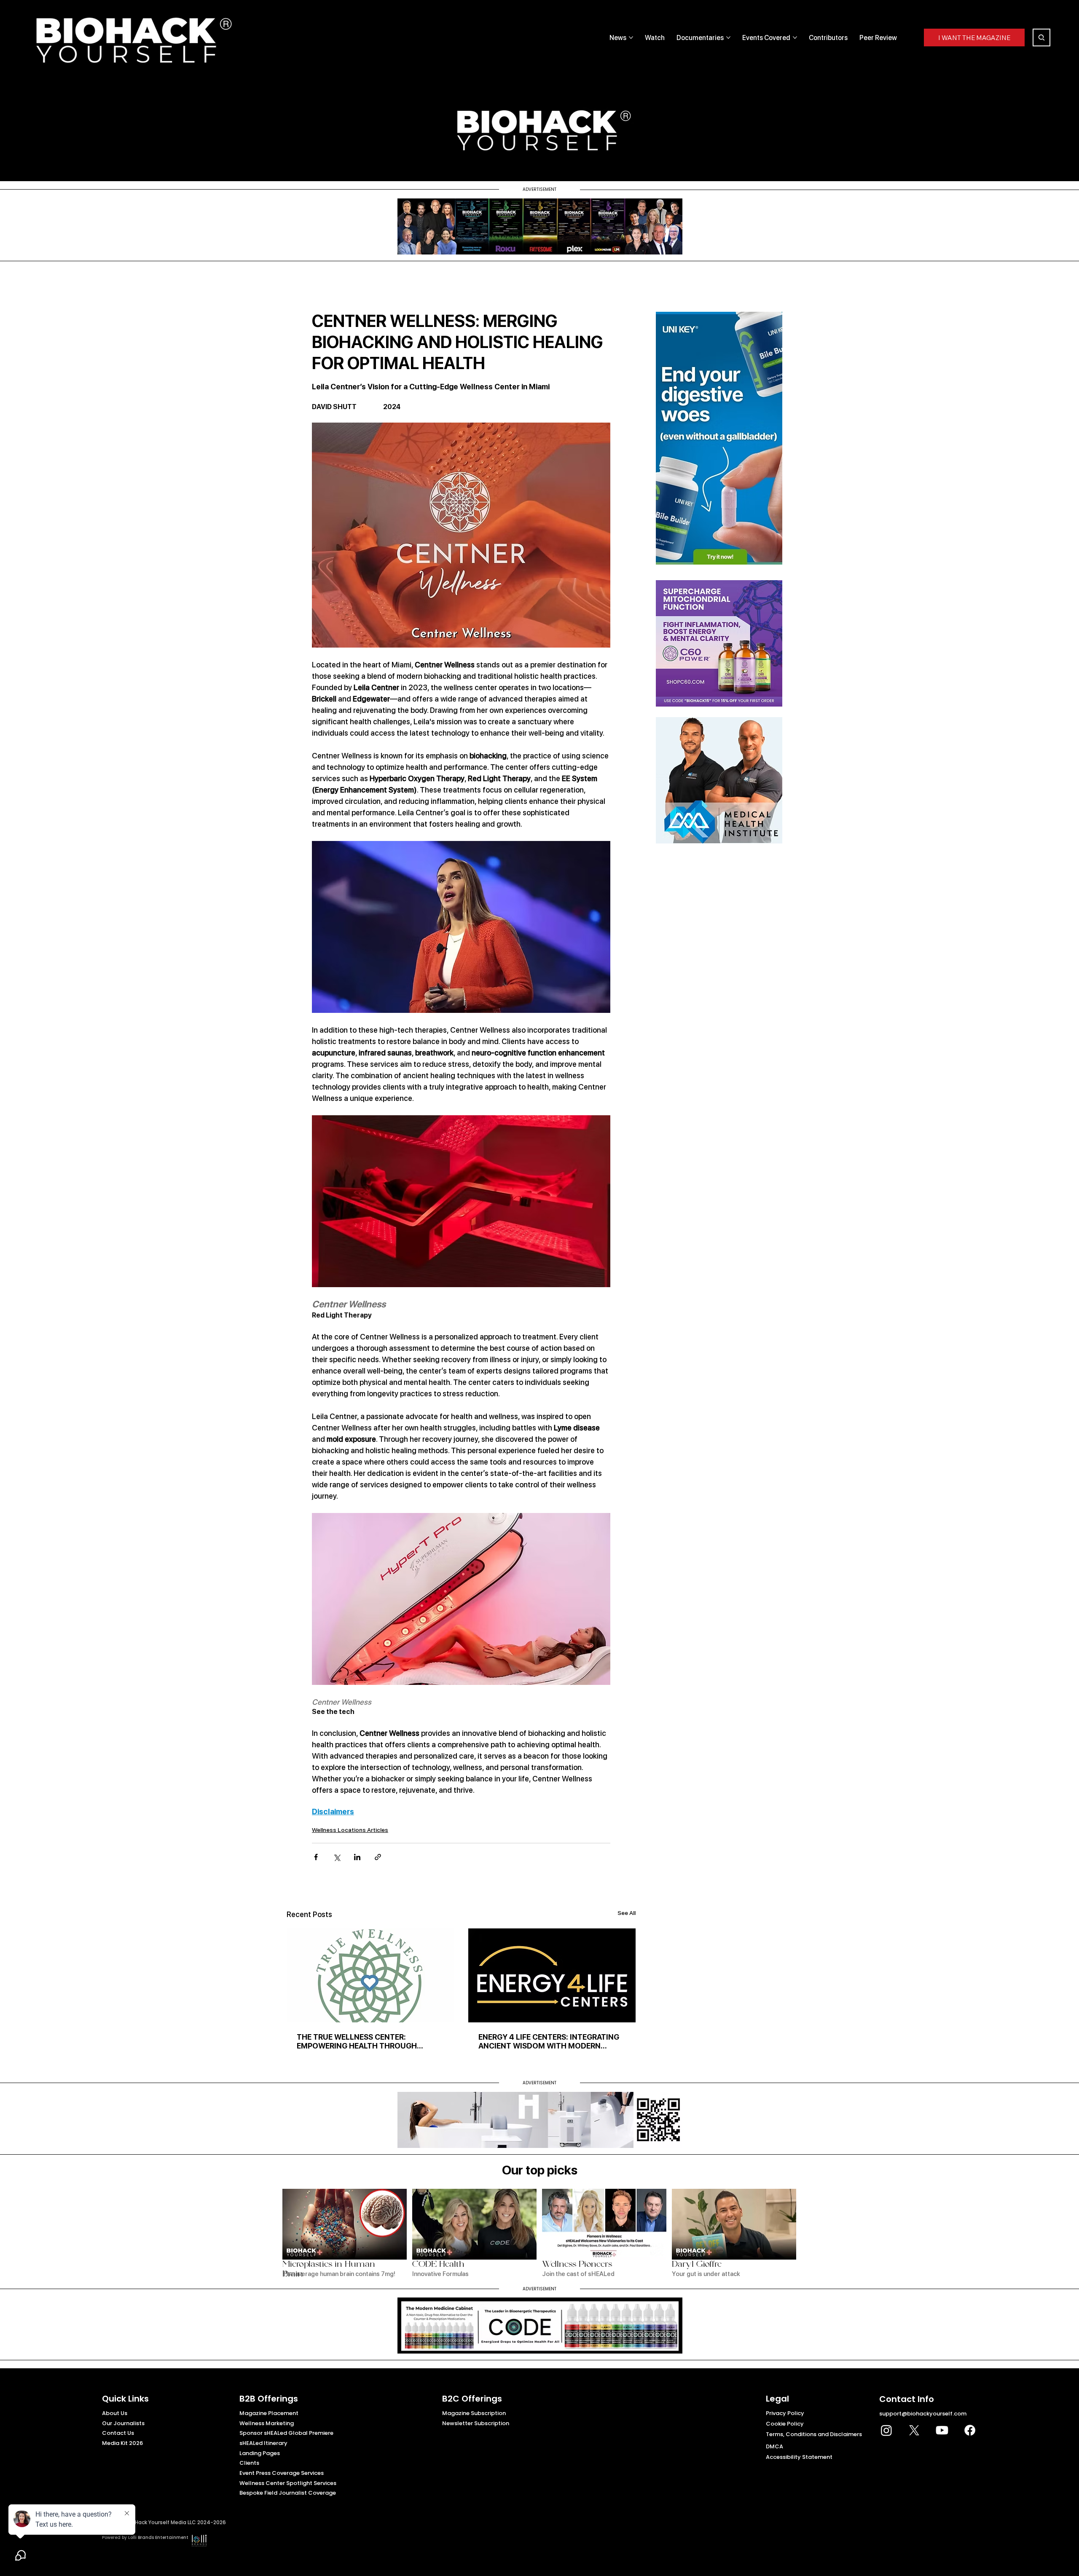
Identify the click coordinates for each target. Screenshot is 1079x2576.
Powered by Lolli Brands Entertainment (145, 2537)
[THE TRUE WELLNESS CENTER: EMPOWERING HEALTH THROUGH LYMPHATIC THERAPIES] (370, 1975)
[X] (914, 2430)
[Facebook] (970, 2430)
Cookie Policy (785, 2424)
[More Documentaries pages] (728, 37)
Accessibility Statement (799, 2457)
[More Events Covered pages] (795, 37)
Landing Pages (260, 2453)
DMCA (774, 2446)
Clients (249, 2463)
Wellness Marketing (267, 2423)
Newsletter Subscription (476, 2423)
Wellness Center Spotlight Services (288, 2483)
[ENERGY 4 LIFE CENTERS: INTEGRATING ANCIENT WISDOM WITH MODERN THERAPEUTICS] (552, 1975)
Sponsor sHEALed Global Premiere (286, 2433)
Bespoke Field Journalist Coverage (288, 2493)
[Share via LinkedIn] (357, 1857)
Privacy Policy (785, 2413)
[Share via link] (378, 1857)
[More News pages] (631, 37)
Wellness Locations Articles (350, 1830)
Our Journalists (123, 2423)
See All (627, 1913)
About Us (115, 2413)
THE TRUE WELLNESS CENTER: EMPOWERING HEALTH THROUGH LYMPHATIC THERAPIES (357, 2041)
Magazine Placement (269, 2413)
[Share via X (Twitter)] (337, 1857)
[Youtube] (942, 2430)
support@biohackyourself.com (923, 2414)
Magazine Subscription (474, 2413)
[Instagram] (886, 2430)
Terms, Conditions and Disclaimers (814, 2434)
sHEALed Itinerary (263, 2443)
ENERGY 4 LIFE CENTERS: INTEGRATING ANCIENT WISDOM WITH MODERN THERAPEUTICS (549, 2041)
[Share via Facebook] (316, 1857)
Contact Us (118, 2433)
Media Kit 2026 (122, 2443)
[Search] (1041, 37)
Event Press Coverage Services (282, 2473)
